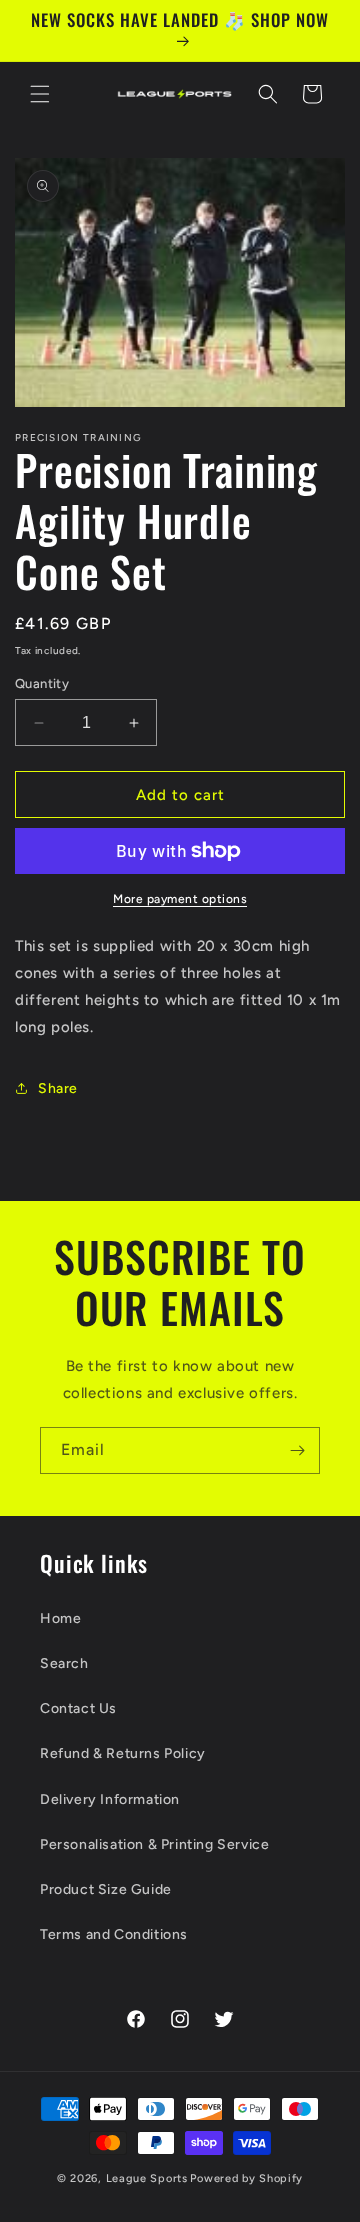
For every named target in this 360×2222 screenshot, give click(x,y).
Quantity (42, 683)
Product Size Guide (106, 1889)
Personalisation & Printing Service (154, 1844)
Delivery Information (110, 1799)
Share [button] (58, 1088)
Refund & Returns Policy (123, 1753)
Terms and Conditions (114, 1934)
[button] (40, 94)
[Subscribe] (297, 1450)
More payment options (180, 899)
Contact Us (78, 1708)
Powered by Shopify (246, 2178)
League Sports (147, 2178)
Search (64, 1663)
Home (60, 1618)
